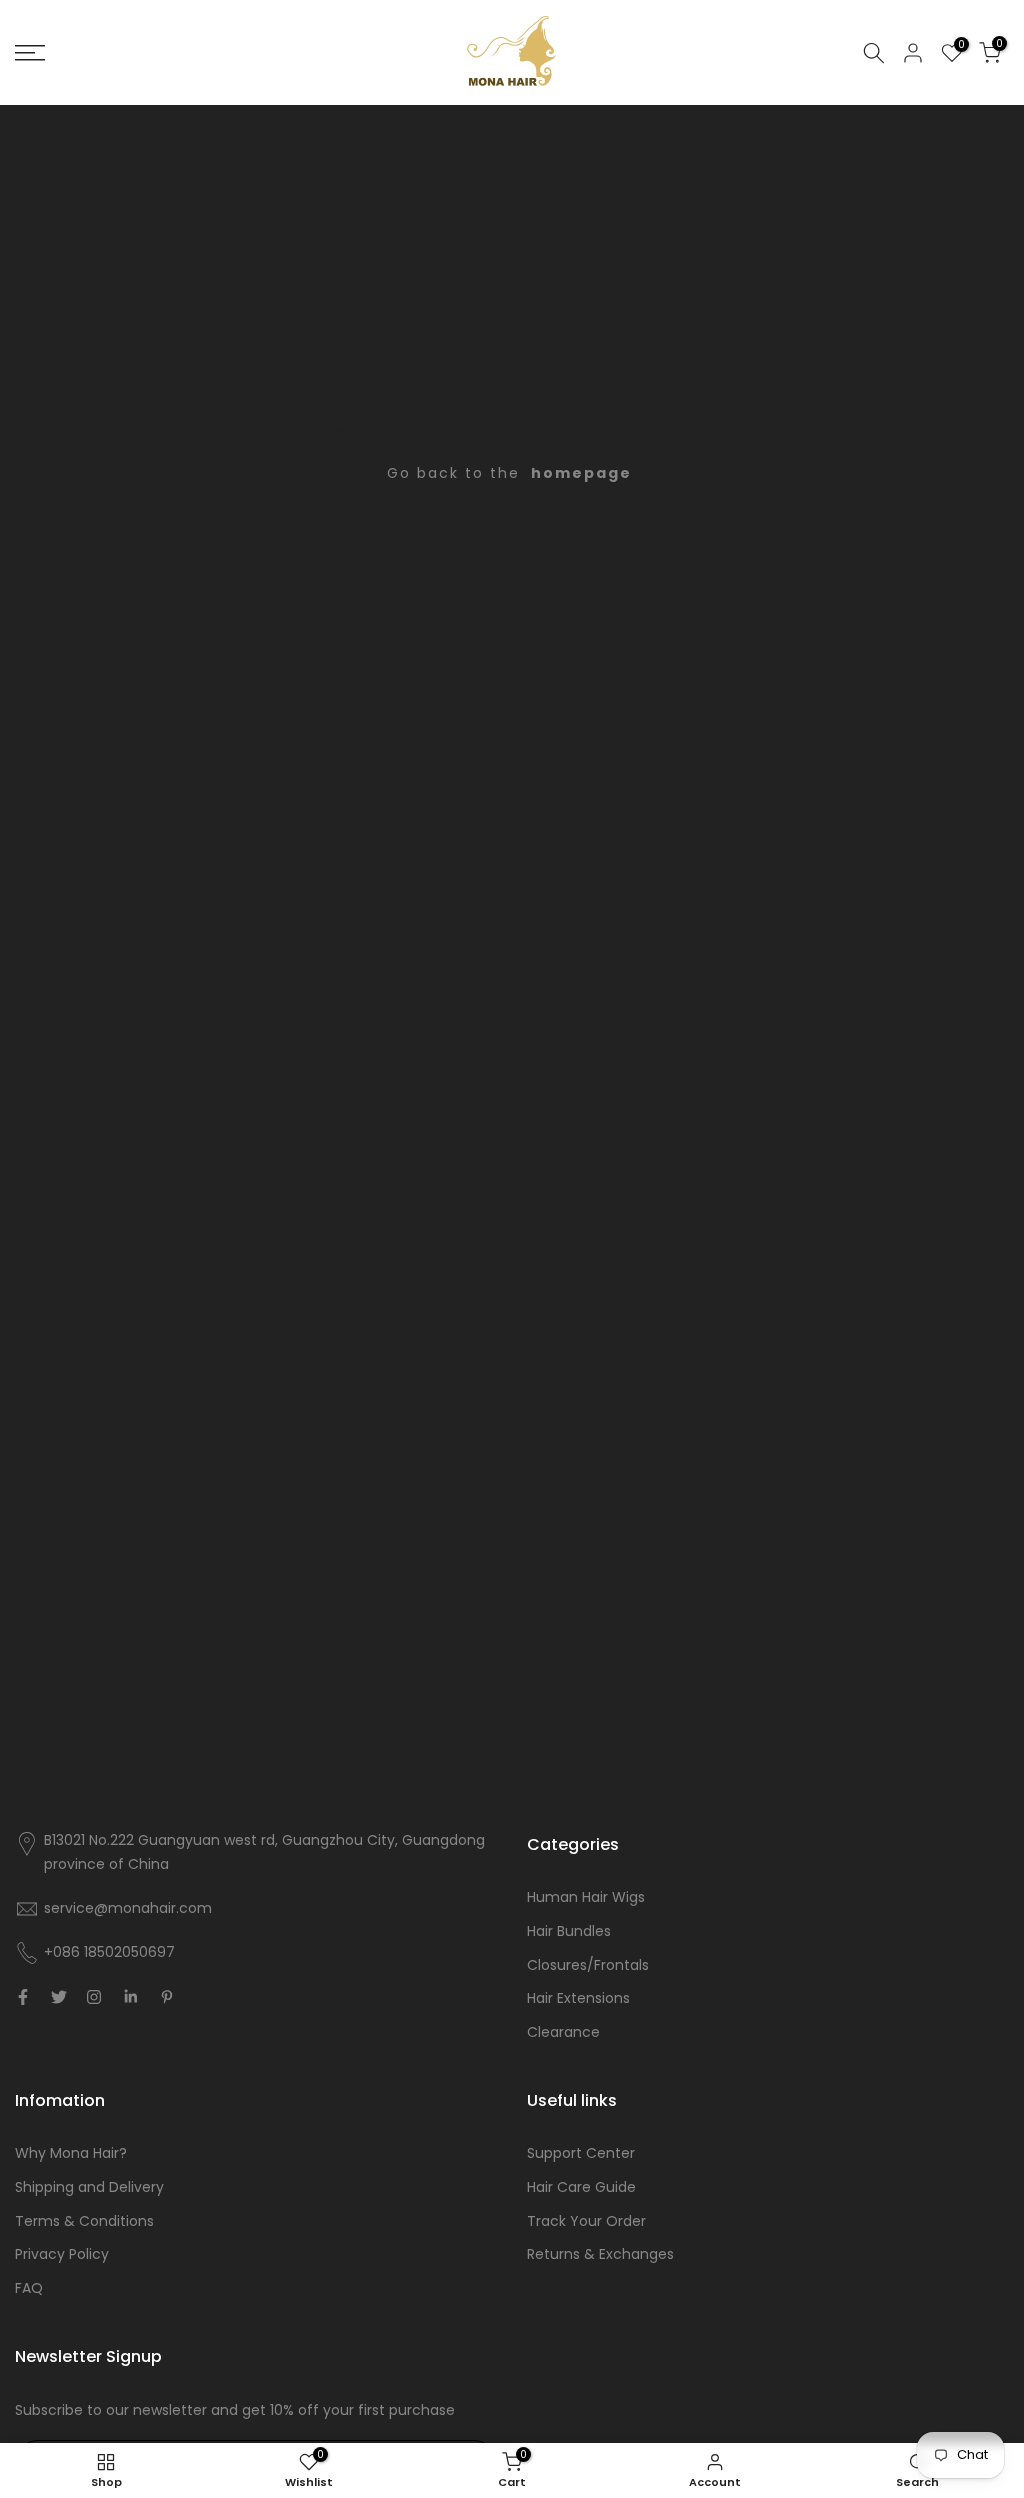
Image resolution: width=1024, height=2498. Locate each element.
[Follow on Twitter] (59, 1997)
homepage (581, 473)
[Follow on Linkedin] (130, 1997)
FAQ (29, 2288)
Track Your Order (586, 2221)
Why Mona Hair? (71, 2153)
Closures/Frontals (588, 1965)
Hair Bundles (569, 1931)
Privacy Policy (62, 2254)
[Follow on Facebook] (23, 1997)
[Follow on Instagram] (94, 1997)
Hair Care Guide (581, 2187)
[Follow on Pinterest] (167, 1997)
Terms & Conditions (84, 2221)
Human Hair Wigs (586, 1897)
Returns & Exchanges (600, 2254)
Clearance (563, 2032)
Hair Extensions (578, 1998)
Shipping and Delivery (89, 2187)
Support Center (581, 2153)
